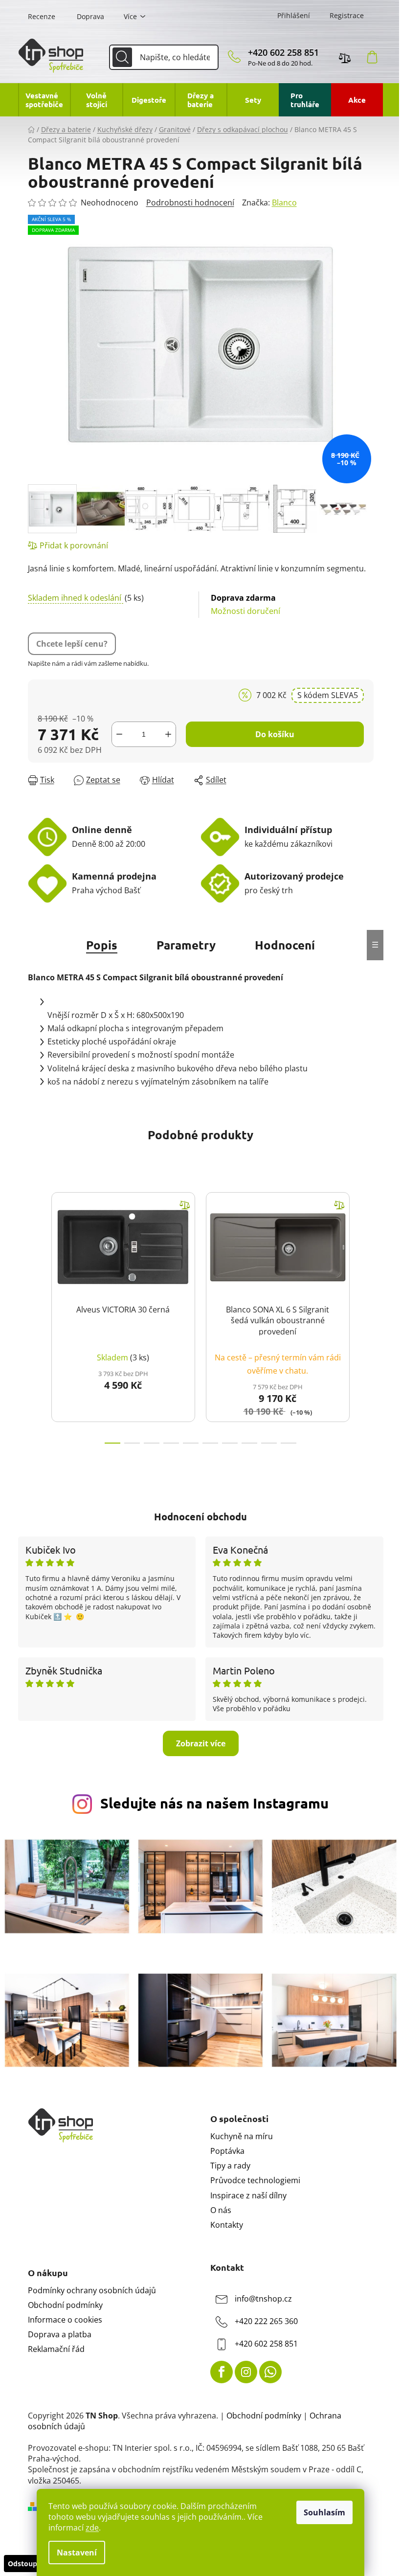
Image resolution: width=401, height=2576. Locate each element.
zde (92, 2528)
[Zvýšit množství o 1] (168, 734)
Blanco (284, 203)
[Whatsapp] (270, 2372)
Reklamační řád (56, 2349)
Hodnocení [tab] (285, 945)
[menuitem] (44, 100)
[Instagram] (246, 2372)
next (366, 1315)
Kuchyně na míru (242, 2136)
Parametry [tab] (186, 945)
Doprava (90, 16)
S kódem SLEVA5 (328, 695)
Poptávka (227, 2151)
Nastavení (77, 2553)
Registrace (347, 15)
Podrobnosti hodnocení (190, 203)
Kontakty (227, 2225)
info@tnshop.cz (263, 2299)
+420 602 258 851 (283, 52)
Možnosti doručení (245, 604)
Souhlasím (324, 2512)
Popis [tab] (102, 945)
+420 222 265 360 (266, 2321)
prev (36, 1315)
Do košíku (275, 734)
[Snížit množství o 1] (119, 734)
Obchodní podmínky (65, 2305)
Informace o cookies (65, 2320)
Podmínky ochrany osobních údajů (92, 2290)
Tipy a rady (230, 2166)
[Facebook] (222, 2372)
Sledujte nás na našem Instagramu (214, 1803)
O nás (221, 2210)
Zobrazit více (201, 1743)
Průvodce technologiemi (255, 2180)
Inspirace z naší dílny (248, 2195)
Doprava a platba (60, 2334)
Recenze (42, 16)
